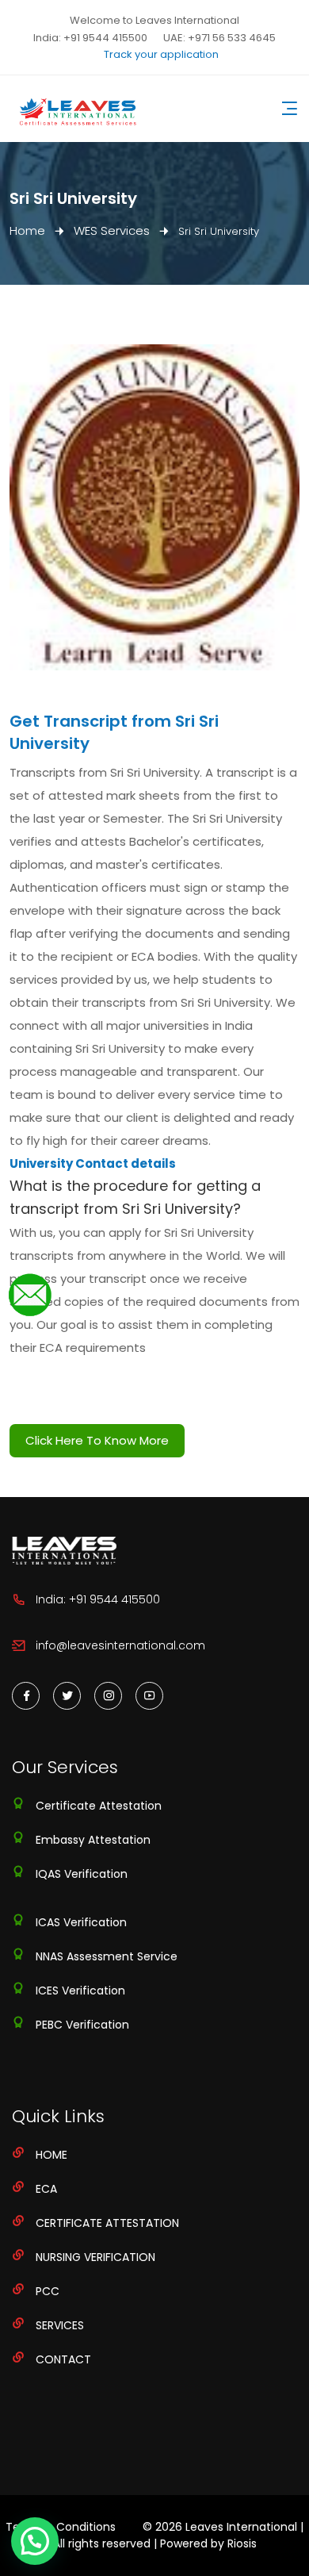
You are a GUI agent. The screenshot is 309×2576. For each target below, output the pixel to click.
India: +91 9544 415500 (90, 38)
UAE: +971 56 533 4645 (219, 38)
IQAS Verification (82, 1874)
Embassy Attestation (93, 1840)
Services (60, 2325)
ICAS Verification (81, 1922)
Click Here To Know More (97, 1440)
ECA (46, 2189)
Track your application (161, 54)
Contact (63, 2359)
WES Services (112, 230)
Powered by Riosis (208, 2543)
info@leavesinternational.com (120, 1645)
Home (27, 230)
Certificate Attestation (99, 1806)
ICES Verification (80, 1991)
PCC (48, 2291)
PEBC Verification (82, 2025)
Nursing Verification (95, 2257)
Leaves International (241, 2527)
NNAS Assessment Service (107, 1956)
